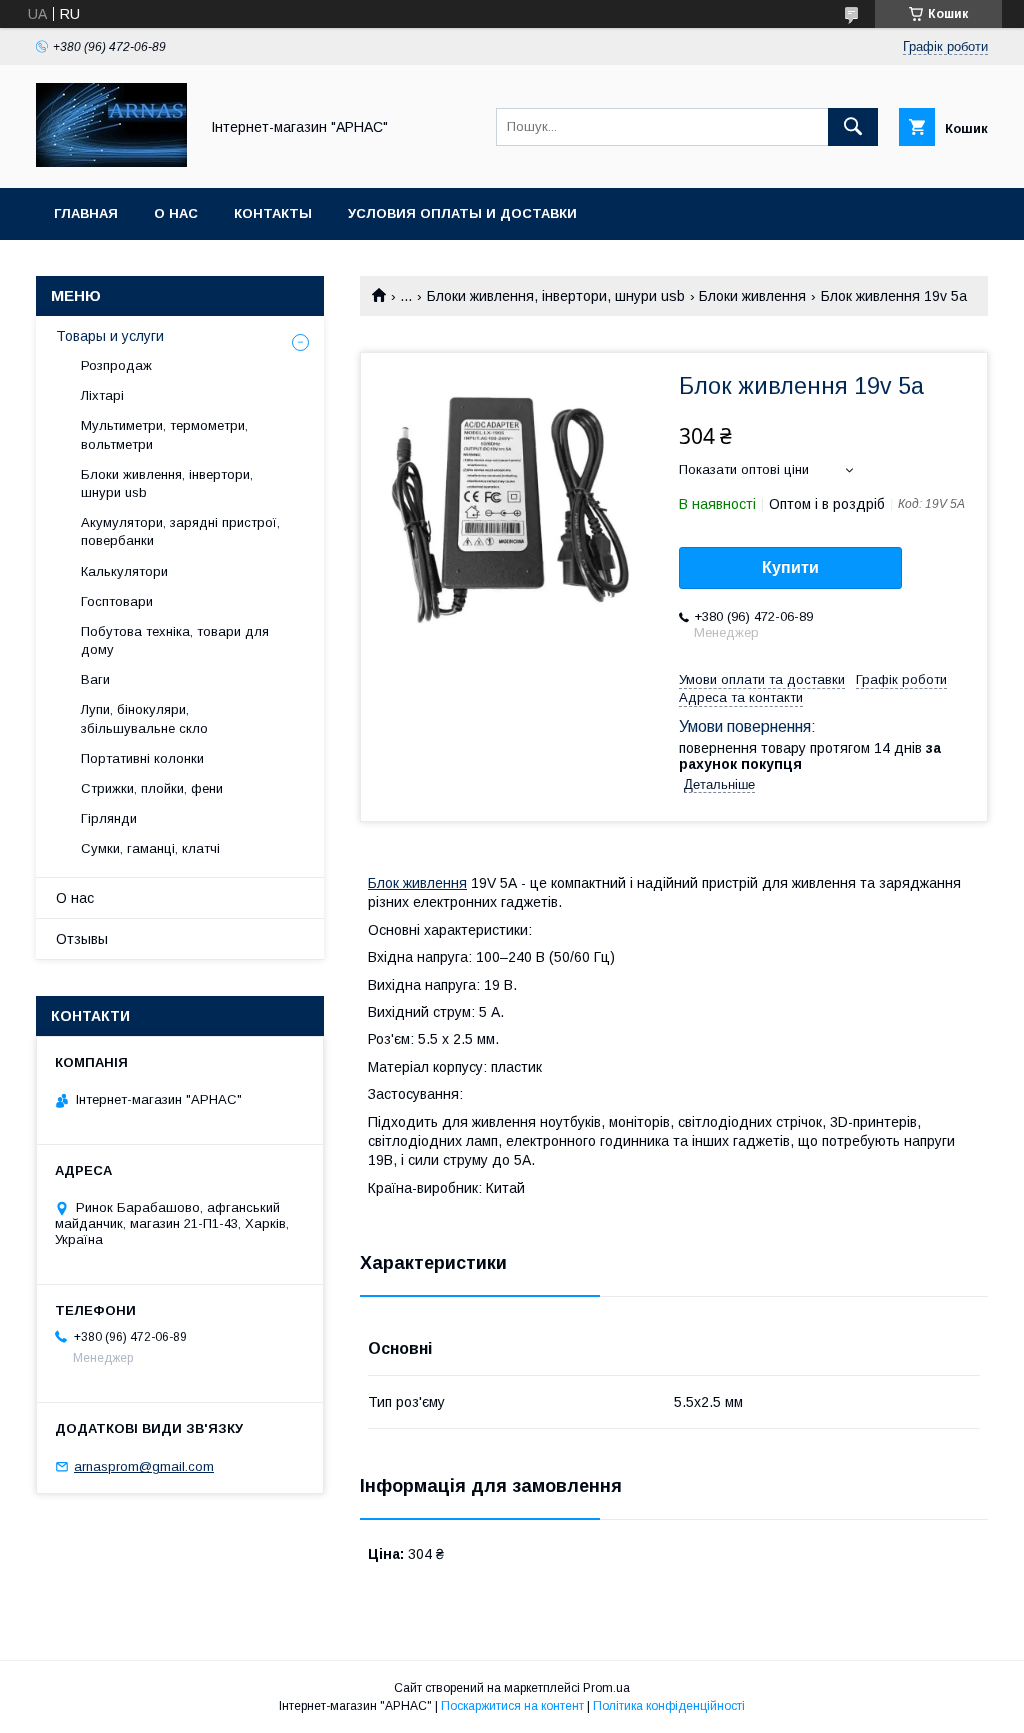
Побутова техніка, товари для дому (175, 640)
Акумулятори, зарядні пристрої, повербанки (180, 531)
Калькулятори (124, 571)
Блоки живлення (752, 296)
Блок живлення (417, 883)
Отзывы (82, 939)
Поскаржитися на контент (512, 1706)
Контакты (273, 213)
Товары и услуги (110, 336)
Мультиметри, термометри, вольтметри (164, 434)
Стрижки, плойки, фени (152, 788)
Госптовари (117, 601)
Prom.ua (606, 1688)
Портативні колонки (142, 758)
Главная (86, 213)
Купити (790, 567)
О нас (176, 213)
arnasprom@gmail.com (144, 1466)
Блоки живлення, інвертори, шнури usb (556, 296)
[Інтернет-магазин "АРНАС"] (111, 162)
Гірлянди (109, 818)
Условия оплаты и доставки (462, 213)
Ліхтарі (102, 395)
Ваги (95, 679)
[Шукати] (853, 127)
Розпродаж (116, 365)
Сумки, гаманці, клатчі (150, 848)
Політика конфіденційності (669, 1706)
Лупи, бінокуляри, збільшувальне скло (144, 718)
